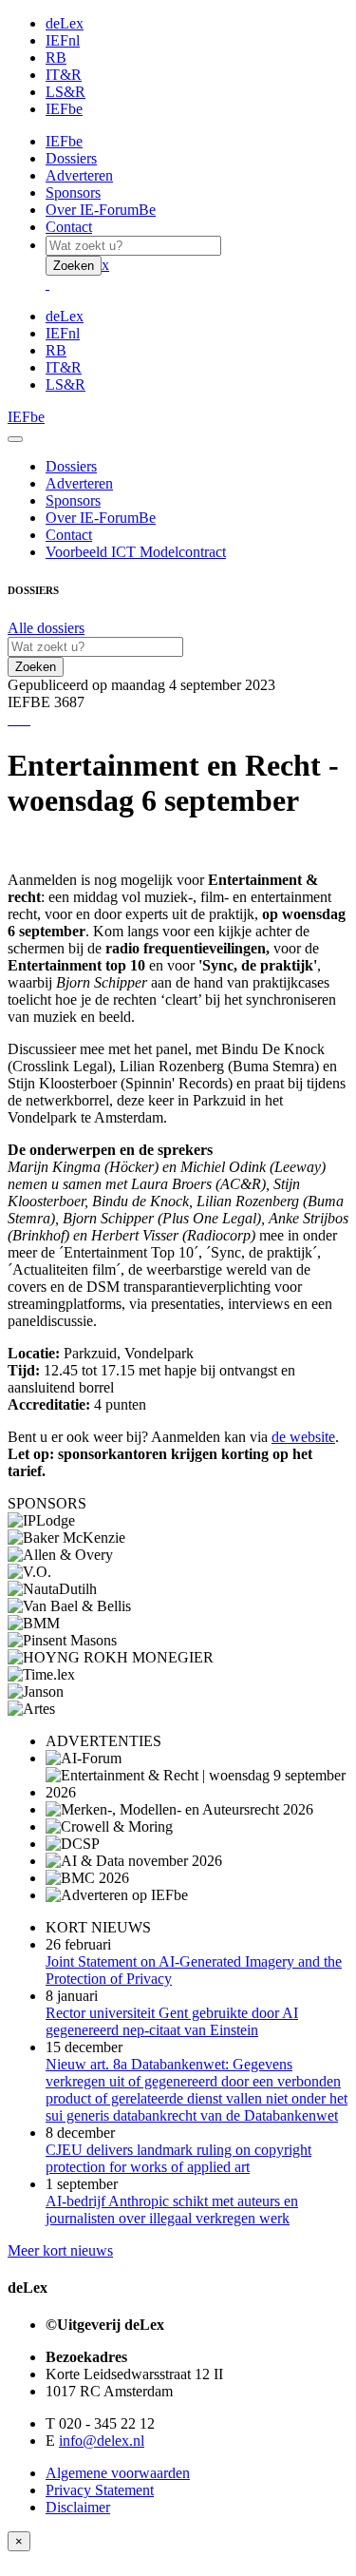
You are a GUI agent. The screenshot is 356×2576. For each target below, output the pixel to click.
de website (303, 1437)
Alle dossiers (46, 628)
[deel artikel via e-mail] (13, 719)
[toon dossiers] (28, 719)
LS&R (66, 92)
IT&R (64, 75)
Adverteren (79, 175)
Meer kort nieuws (60, 2250)
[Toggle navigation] (15, 439)
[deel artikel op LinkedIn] (25, 719)
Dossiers (71, 158)
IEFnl (63, 40)
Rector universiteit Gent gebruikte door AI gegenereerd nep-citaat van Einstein (172, 2021)
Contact (69, 227)
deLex (65, 23)
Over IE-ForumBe (101, 210)
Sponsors (73, 192)
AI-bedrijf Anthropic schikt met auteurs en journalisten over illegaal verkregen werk (172, 2210)
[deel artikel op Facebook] (17, 719)
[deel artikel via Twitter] (21, 719)
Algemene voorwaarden (118, 2473)
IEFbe (64, 109)
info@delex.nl (102, 2441)
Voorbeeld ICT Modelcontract (136, 552)
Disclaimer (78, 2507)
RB (56, 58)
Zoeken (74, 266)
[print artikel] (9, 719)
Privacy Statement (100, 2490)
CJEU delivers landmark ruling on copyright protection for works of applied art (178, 2158)
